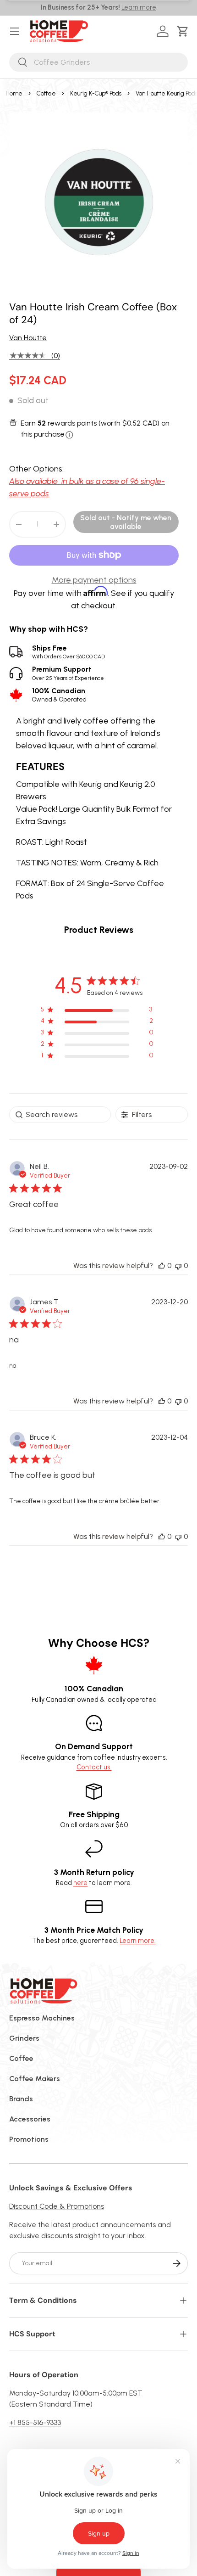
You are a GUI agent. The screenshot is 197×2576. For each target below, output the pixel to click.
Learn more (139, 7)
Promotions (29, 2139)
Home (14, 93)
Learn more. (138, 1941)
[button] (184, 31)
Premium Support (68, 673)
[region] (97, 1011)
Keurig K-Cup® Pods (96, 93)
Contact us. (94, 1767)
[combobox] (98, 62)
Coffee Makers (35, 2079)
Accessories (30, 2119)
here (80, 1883)
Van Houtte (28, 338)
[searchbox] (60, 1114)
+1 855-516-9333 (35, 2422)
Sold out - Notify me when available (126, 522)
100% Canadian (59, 695)
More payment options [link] (94, 580)
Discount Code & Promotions (57, 2206)
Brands (21, 2099)
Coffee (46, 93)
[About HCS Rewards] (69, 435)
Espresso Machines (42, 2018)
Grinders (24, 2038)
